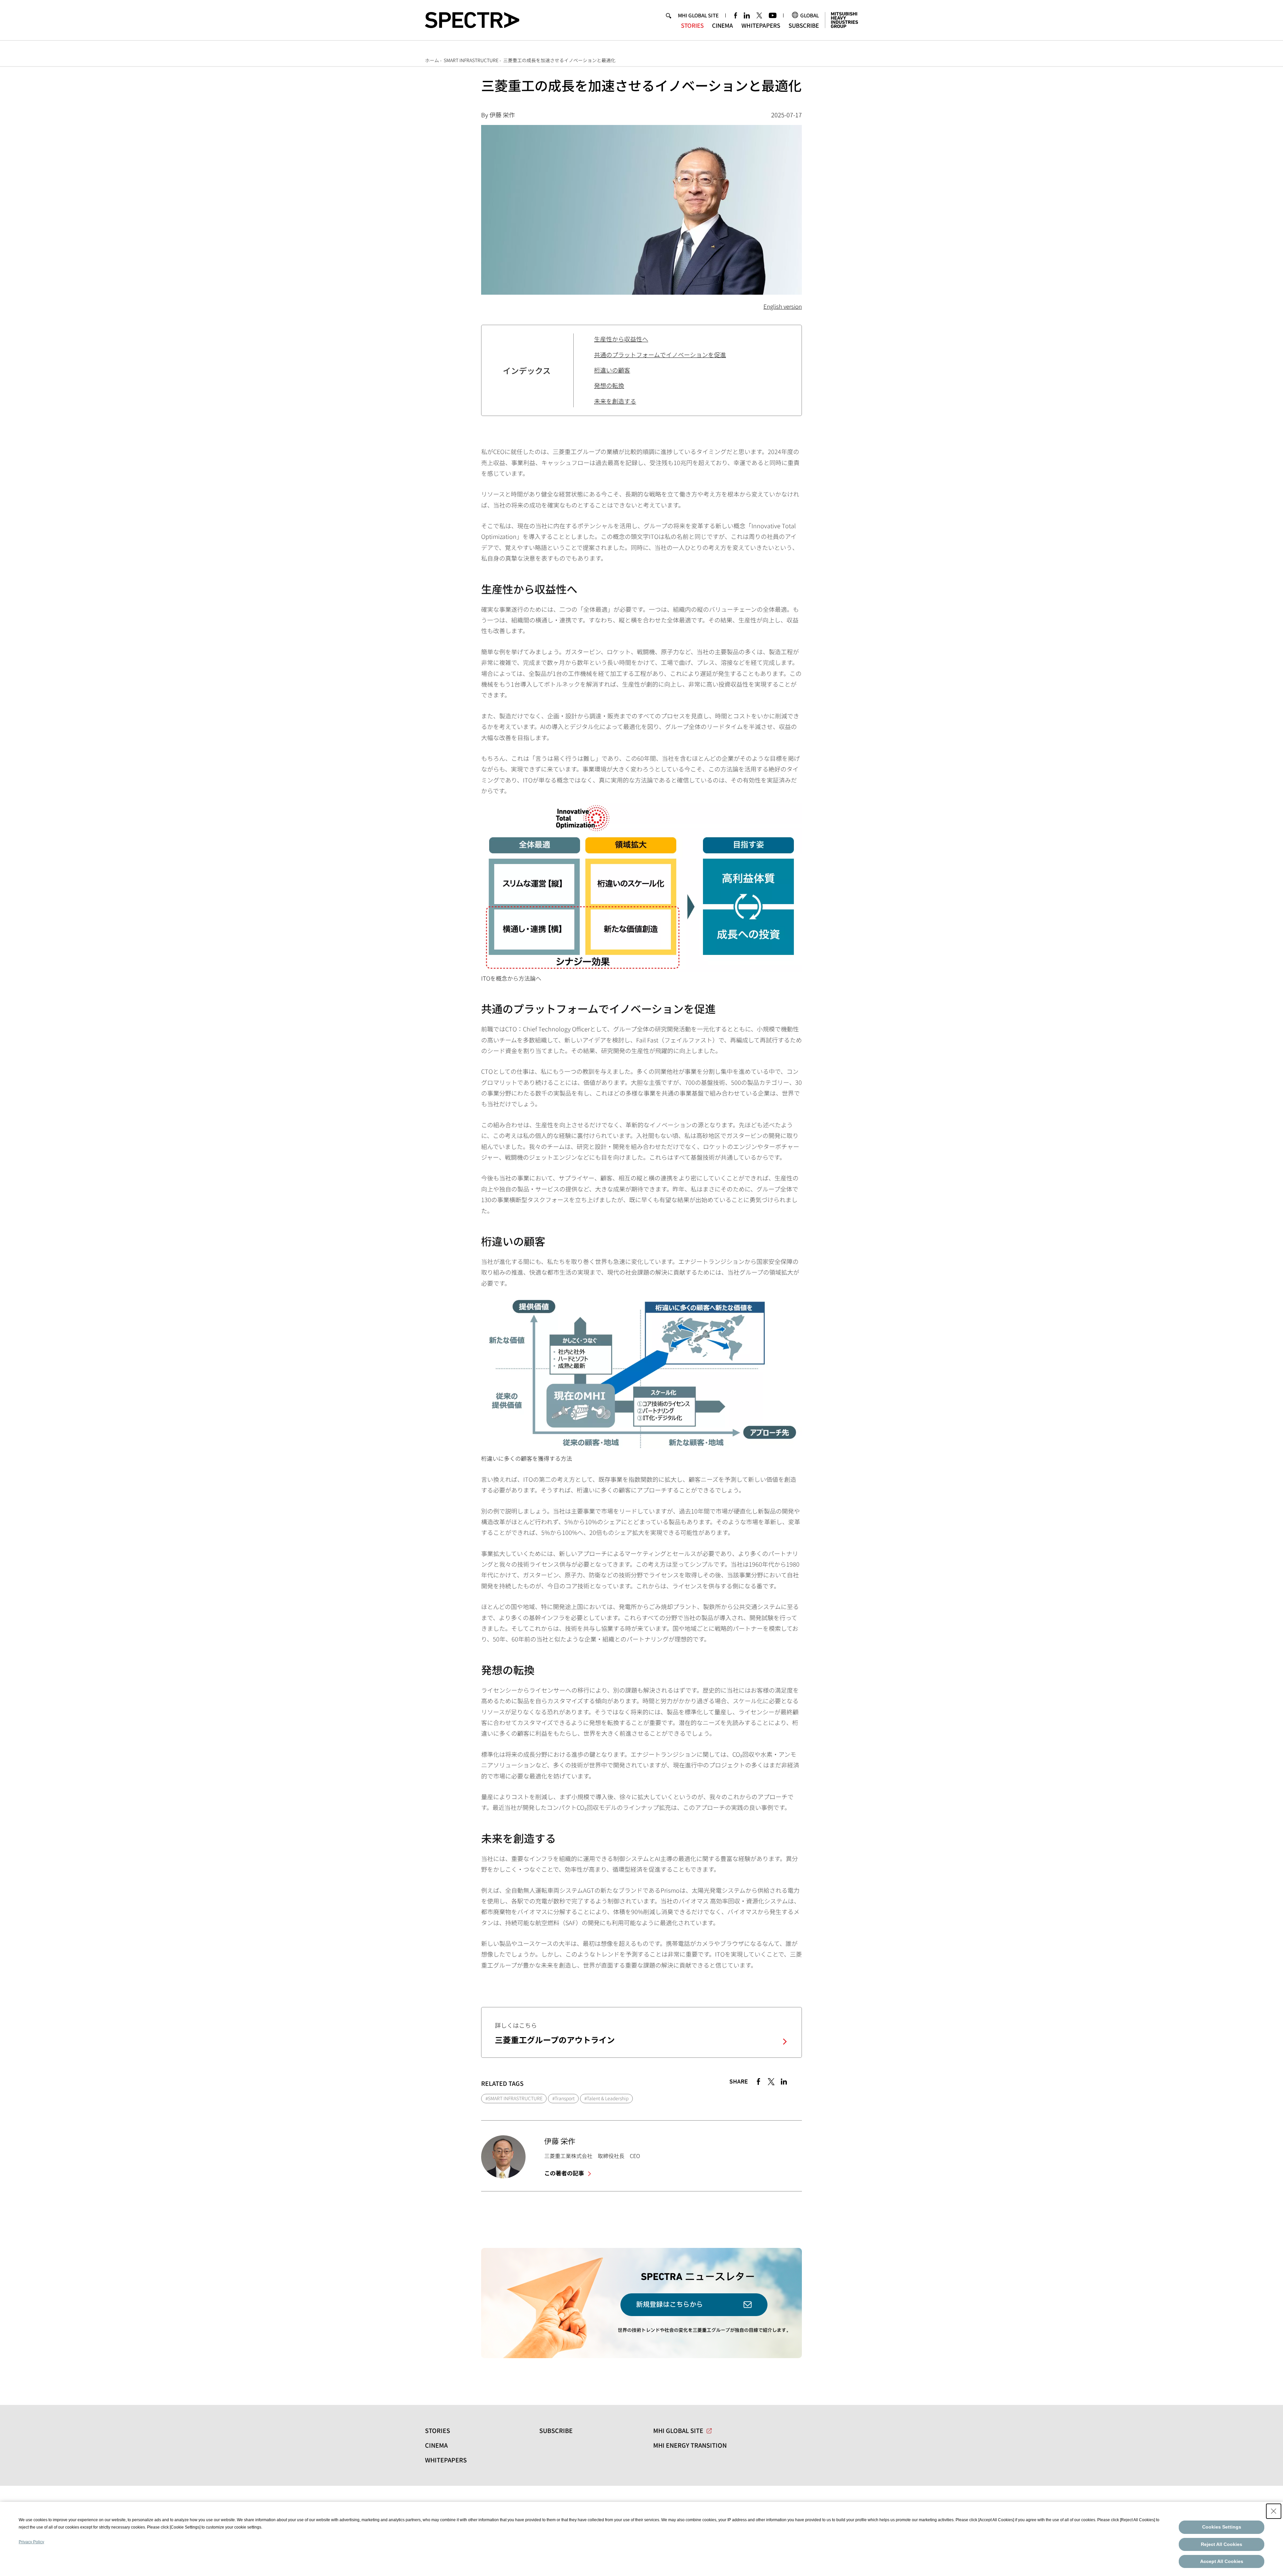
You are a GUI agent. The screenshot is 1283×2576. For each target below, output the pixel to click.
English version (783, 306)
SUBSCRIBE (804, 25)
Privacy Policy (31, 2542)
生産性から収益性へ (621, 339)
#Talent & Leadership (606, 2098)
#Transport (563, 2098)
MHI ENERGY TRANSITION (690, 2445)
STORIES (692, 25)
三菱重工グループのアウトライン (555, 2040)
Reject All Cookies (1222, 2544)
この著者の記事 (565, 2173)
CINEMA (723, 25)
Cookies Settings (1222, 2527)
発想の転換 (609, 385)
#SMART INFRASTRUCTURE (514, 2098)
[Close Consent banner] (1274, 2511)
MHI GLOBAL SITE (698, 15)
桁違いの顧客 (612, 370)
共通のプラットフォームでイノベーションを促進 (660, 354)
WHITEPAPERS (761, 25)
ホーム (432, 60)
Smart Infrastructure (471, 60)
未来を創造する (615, 401)
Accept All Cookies (1222, 2561)
